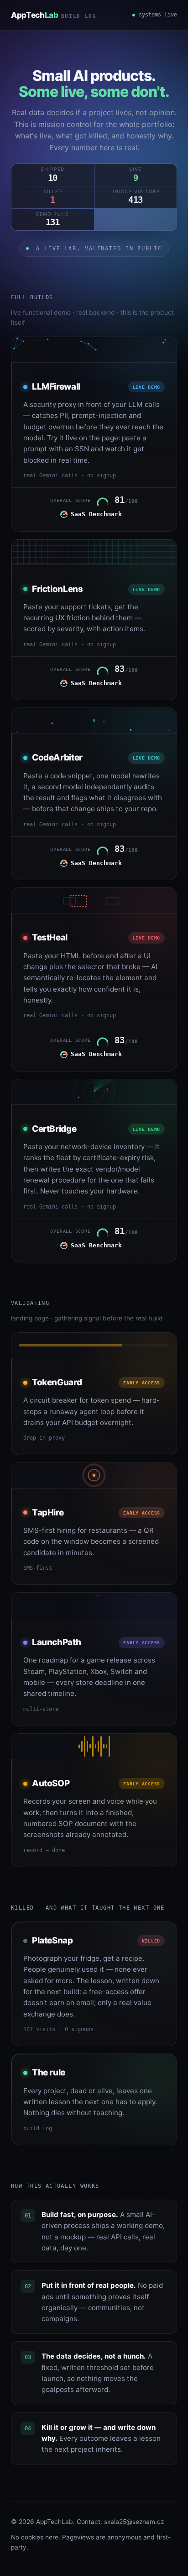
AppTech (54, 15)
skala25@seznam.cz (134, 2522)
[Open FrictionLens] (94, 620)
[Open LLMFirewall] (94, 434)
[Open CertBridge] (94, 1171)
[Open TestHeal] (94, 979)
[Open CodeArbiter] (94, 794)
